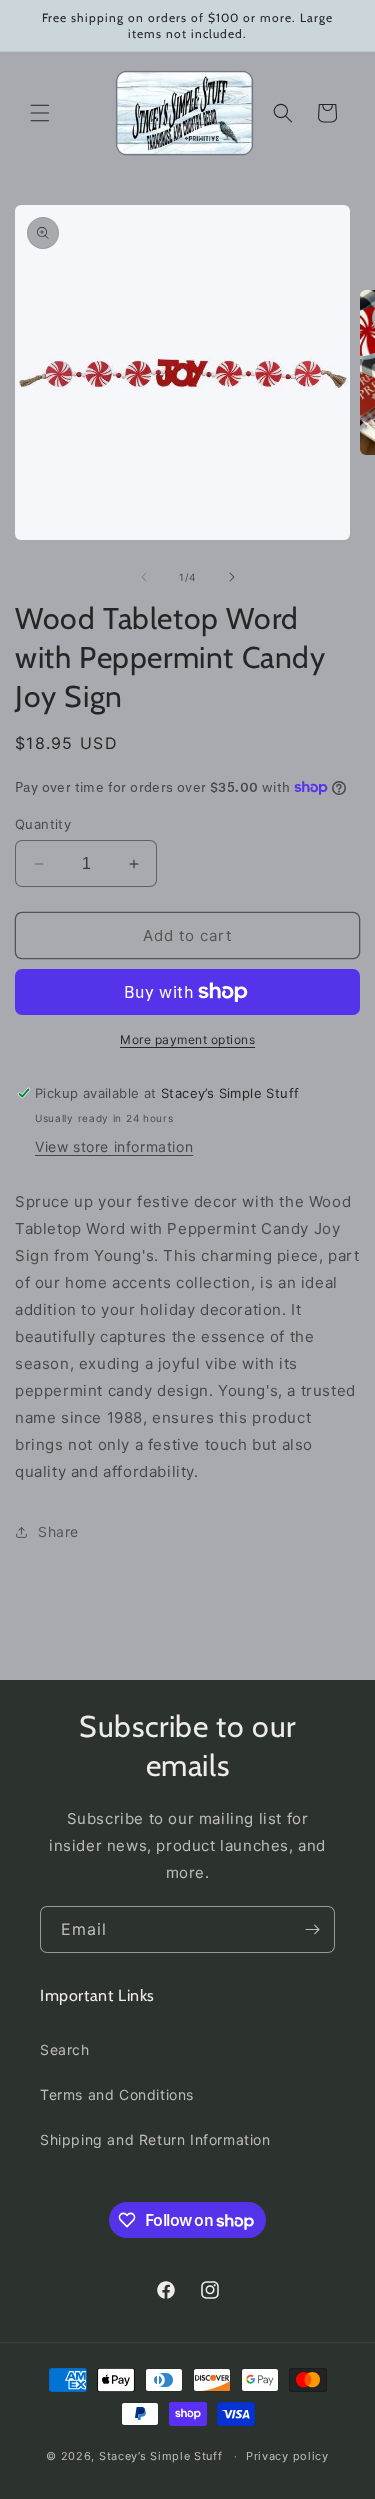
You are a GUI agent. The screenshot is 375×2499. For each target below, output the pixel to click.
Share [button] (58, 1531)
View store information (114, 1146)
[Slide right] (232, 577)
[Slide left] (144, 577)
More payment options (187, 1039)
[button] (40, 113)
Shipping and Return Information (155, 2139)
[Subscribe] (312, 1929)
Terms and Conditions (117, 2094)
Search (65, 2049)
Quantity (43, 824)
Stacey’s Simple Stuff (161, 2456)
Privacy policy (287, 2456)
